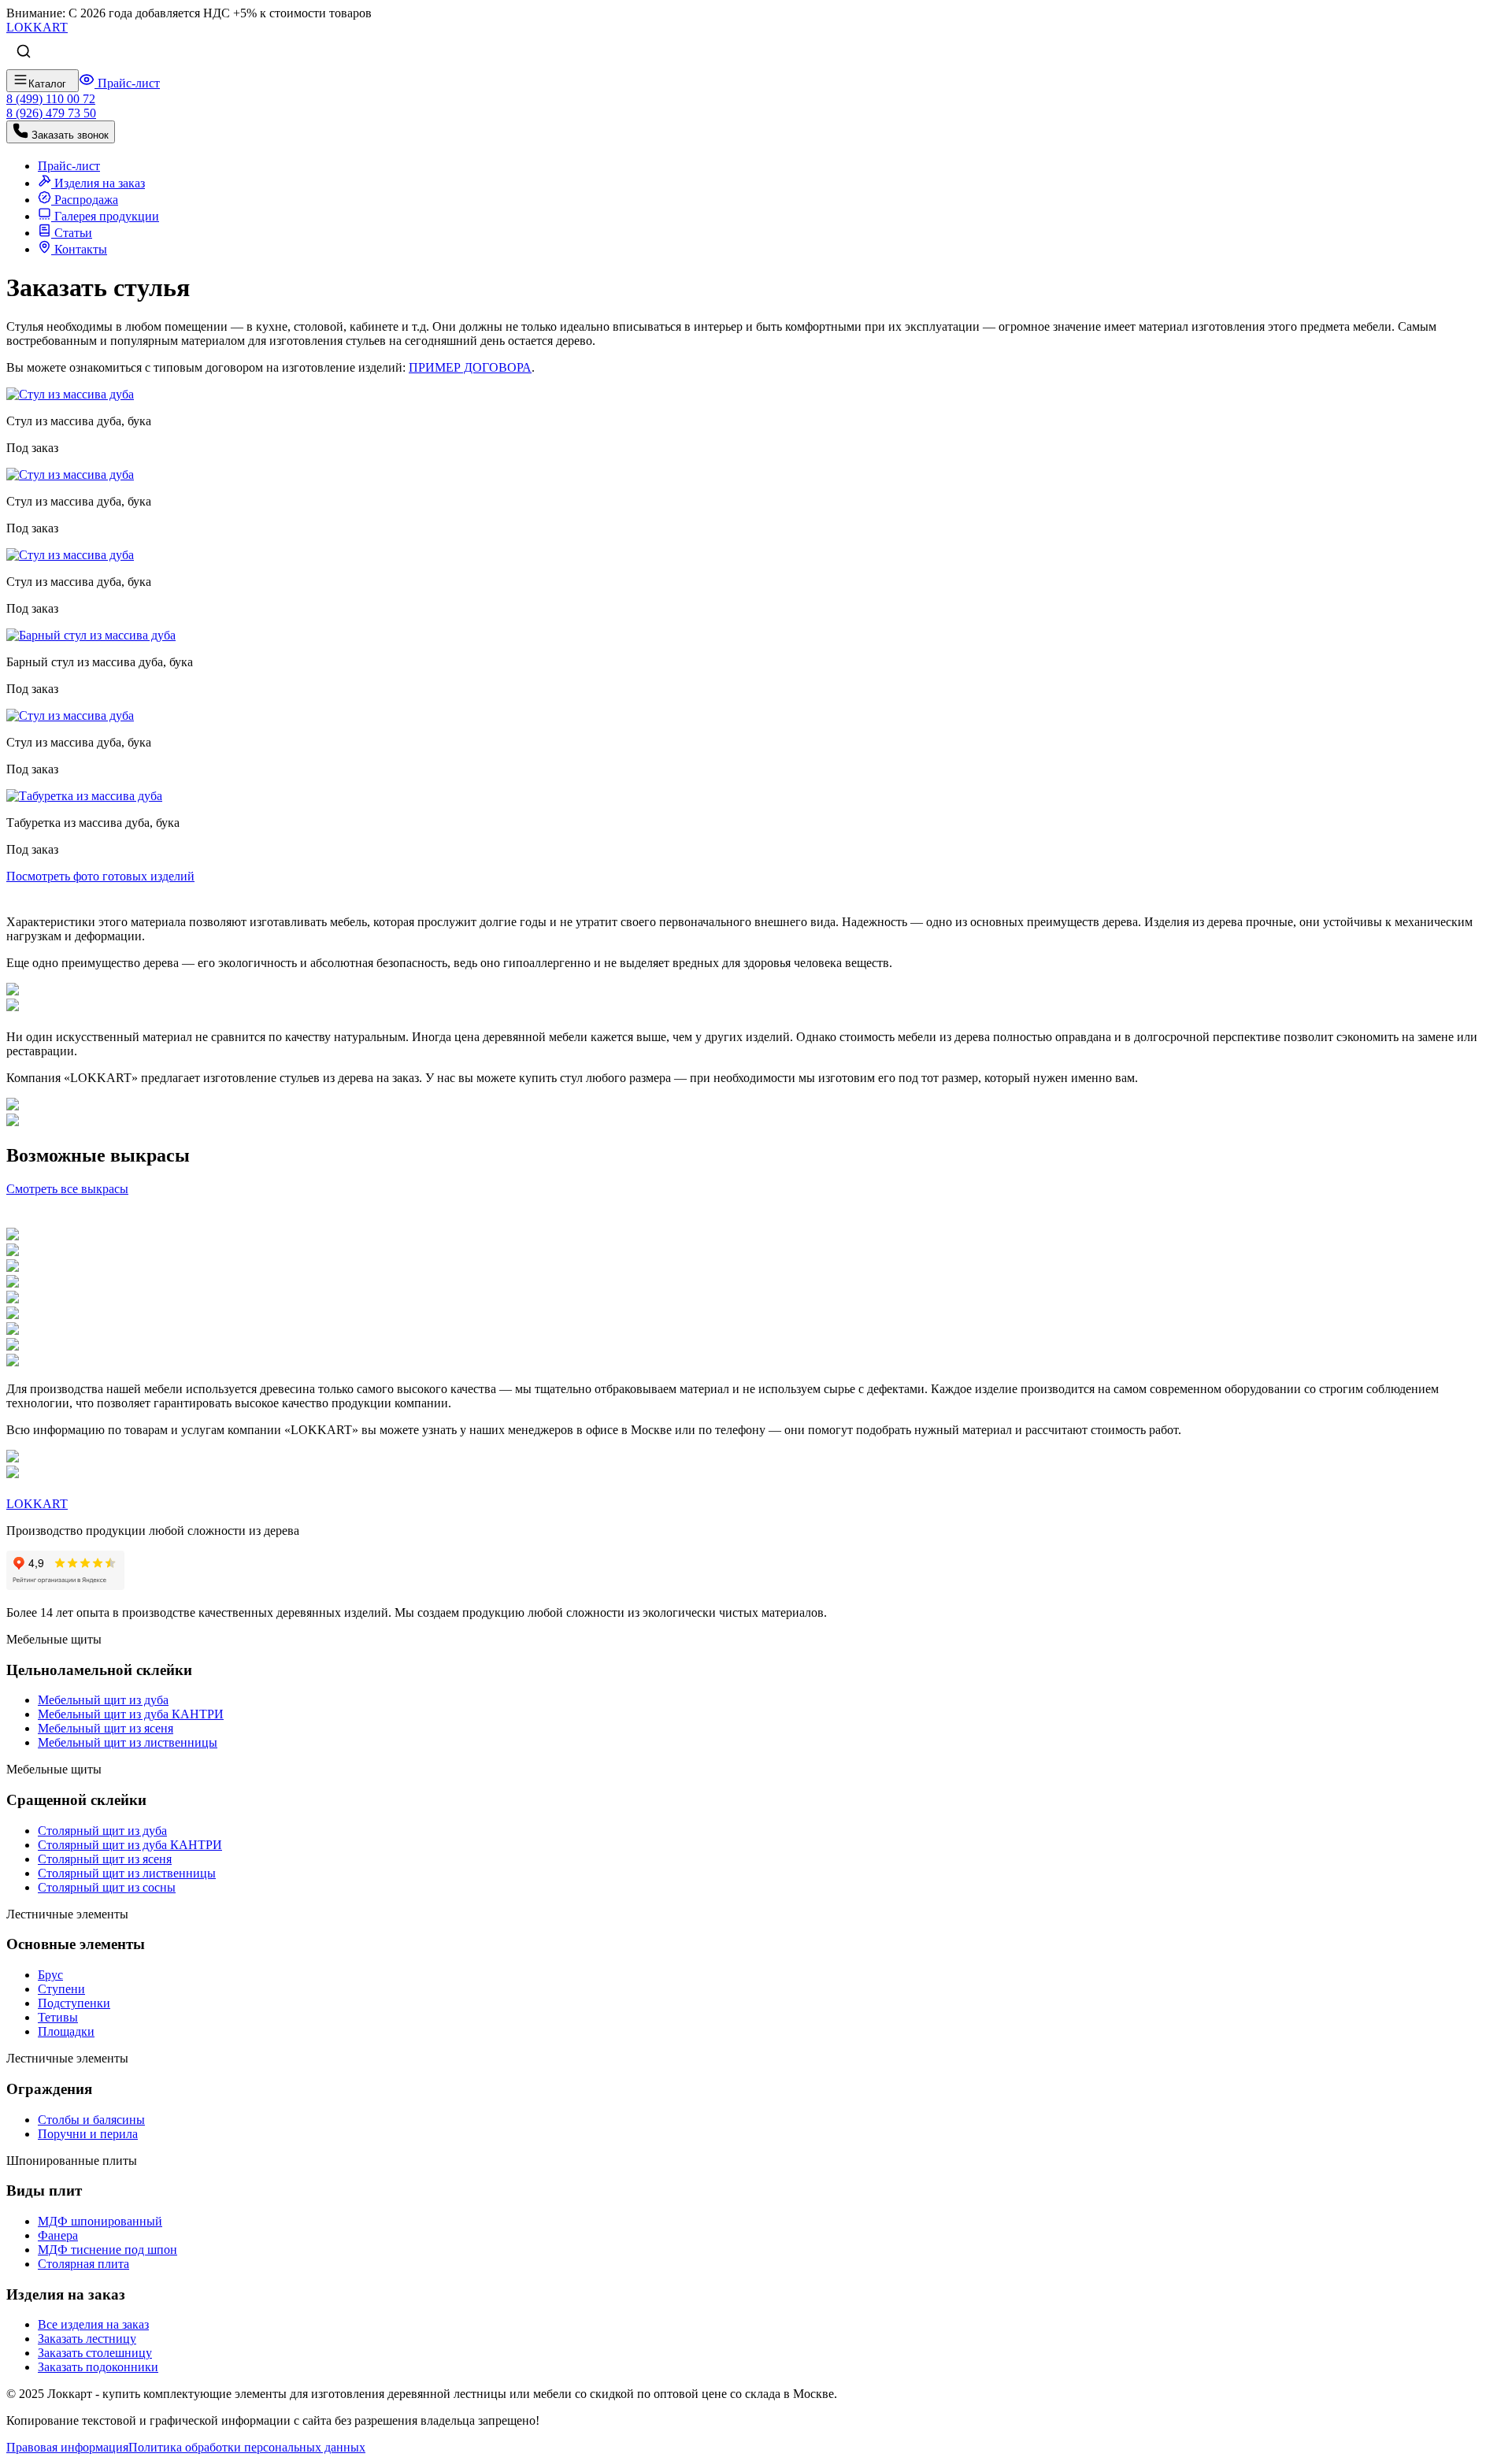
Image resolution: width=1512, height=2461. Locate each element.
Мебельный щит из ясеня (106, 1728)
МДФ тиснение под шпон (107, 2250)
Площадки (66, 2031)
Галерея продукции (105, 216)
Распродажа (85, 200)
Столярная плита (83, 2264)
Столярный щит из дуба (102, 1831)
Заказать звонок (69, 135)
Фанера (58, 2235)
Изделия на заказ (98, 183)
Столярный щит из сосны (107, 1887)
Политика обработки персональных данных (247, 2447)
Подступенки (74, 2003)
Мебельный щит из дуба (103, 1700)
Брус (50, 1975)
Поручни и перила (88, 2134)
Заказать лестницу (87, 2339)
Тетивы (58, 2017)
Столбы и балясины (91, 2120)
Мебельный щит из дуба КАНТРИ (131, 1714)
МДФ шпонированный (100, 2221)
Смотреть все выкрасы (67, 1189)
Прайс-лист (127, 83)
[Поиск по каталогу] (24, 52)
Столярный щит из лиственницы (127, 1873)
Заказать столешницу (95, 2353)
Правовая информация (67, 2447)
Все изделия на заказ (93, 2324)
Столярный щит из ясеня (105, 1859)
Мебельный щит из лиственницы (128, 1742)
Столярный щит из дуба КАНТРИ (130, 1845)
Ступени (61, 1989)
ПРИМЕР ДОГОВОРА (470, 367)
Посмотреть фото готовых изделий (100, 876)
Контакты (79, 249)
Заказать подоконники (98, 2367)
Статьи (72, 233)
